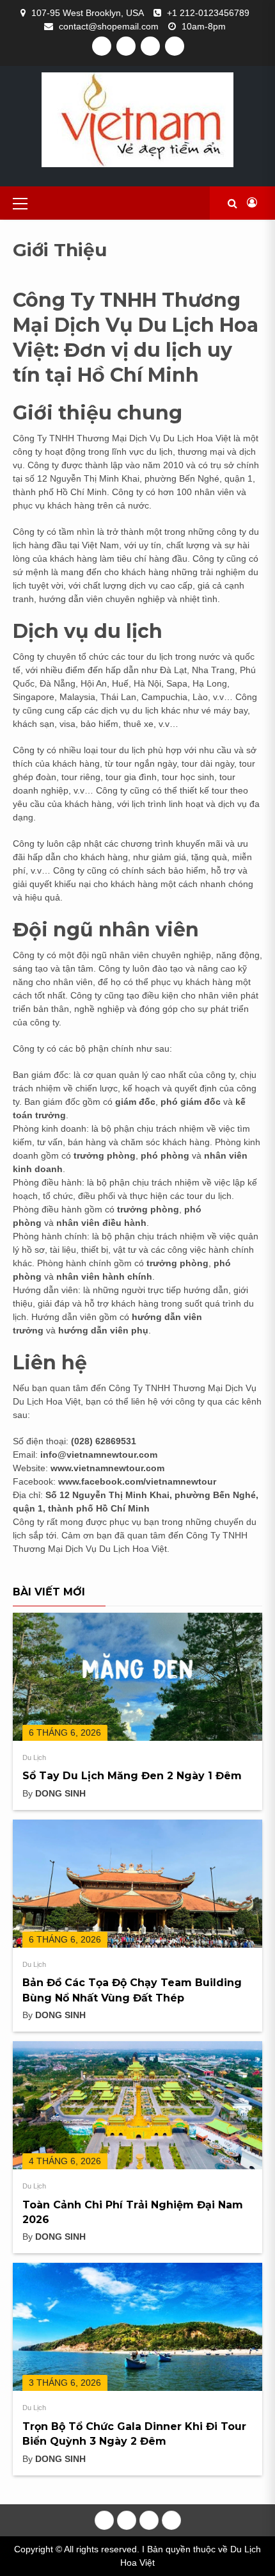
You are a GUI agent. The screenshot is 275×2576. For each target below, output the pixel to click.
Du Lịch (34, 1757)
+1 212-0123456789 (208, 13)
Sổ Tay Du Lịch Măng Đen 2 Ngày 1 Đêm (132, 1776)
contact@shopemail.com (109, 26)
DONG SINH (60, 1793)
